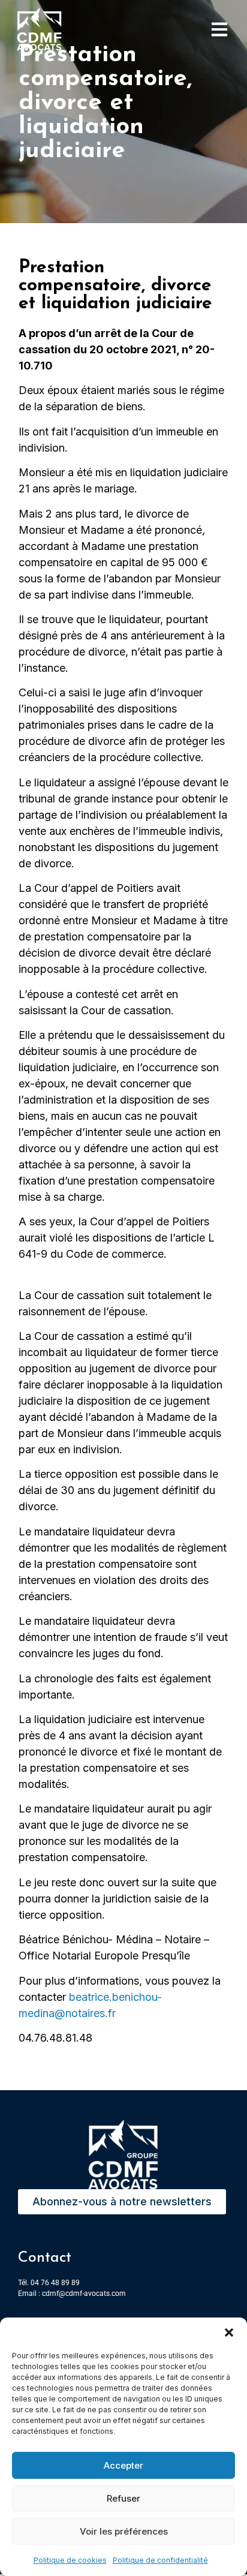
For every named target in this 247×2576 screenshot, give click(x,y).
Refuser (123, 2498)
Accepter (123, 2465)
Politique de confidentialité (160, 2560)
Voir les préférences (124, 2531)
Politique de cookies (70, 2560)
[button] (229, 2332)
